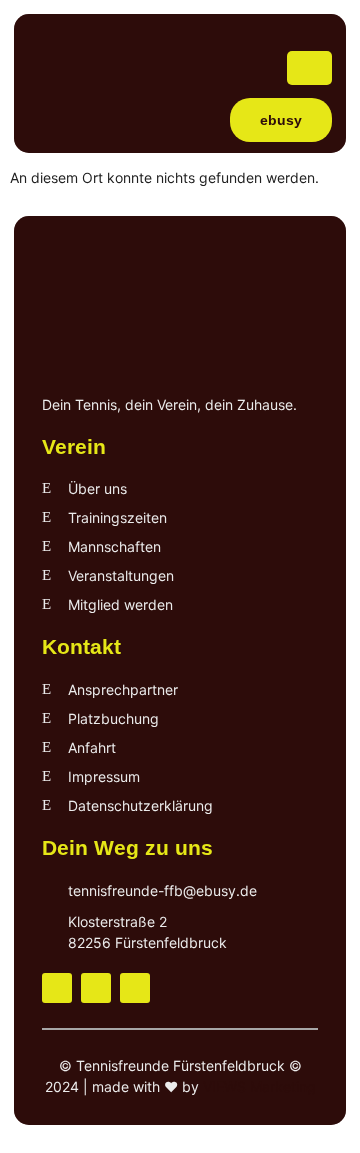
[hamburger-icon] (309, 68)
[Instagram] (96, 988)
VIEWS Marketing (259, 1086)
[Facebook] (57, 988)
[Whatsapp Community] (135, 988)
